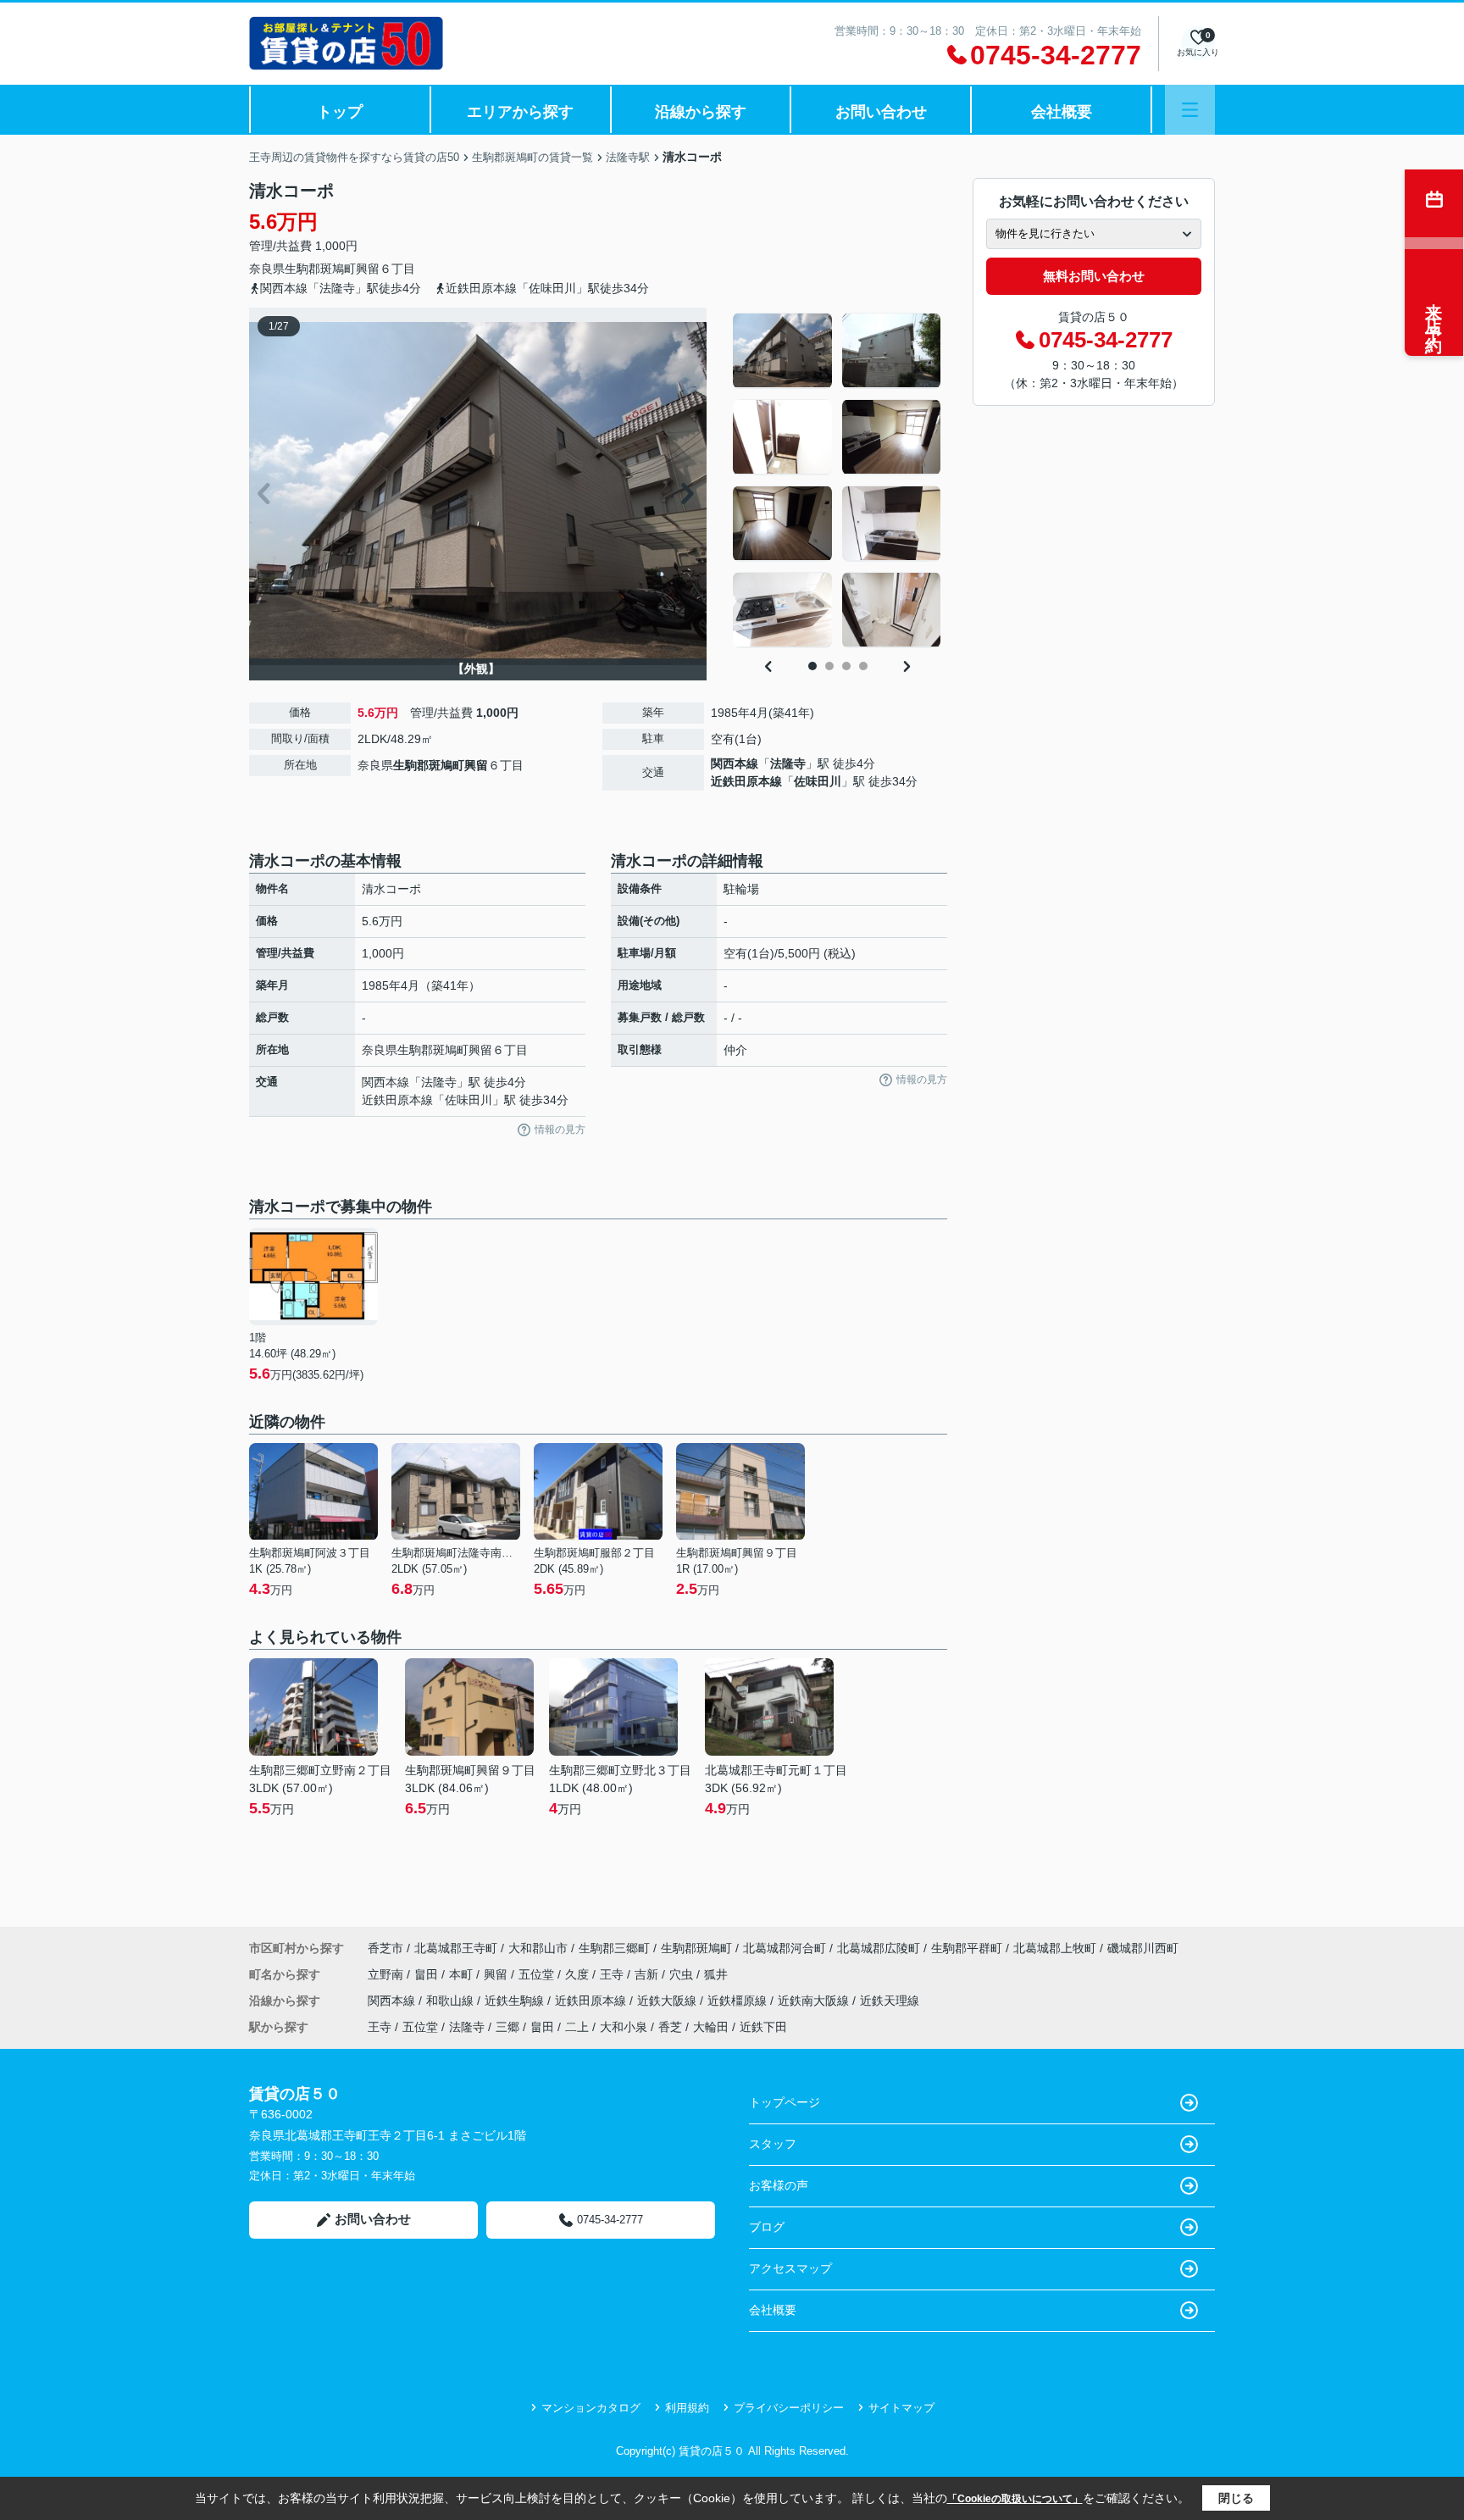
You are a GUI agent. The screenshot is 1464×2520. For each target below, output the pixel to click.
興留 (368, 269)
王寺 (613, 1974)
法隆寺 (788, 763)
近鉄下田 (763, 2027)
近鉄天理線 (890, 2001)
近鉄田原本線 (746, 781)
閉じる (1236, 2498)
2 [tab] (829, 666)
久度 (579, 1974)
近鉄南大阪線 (815, 2001)
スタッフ (773, 2144)
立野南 (387, 1974)
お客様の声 (779, 2185)
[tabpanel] (837, 480)
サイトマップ (901, 2408)
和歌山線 (452, 2001)
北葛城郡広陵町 (879, 1948)
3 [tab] (846, 666)
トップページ (785, 2102)
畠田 (428, 1974)
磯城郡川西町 (1143, 1948)
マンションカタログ (591, 2408)
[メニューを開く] (1190, 110)
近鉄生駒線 (516, 2001)
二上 (577, 2027)
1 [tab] (812, 666)
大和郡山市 (538, 1948)
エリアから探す (520, 112)
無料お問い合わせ (1094, 276)
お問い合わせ (881, 112)
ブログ (767, 2227)
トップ (340, 112)
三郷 (507, 2027)
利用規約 (687, 2408)
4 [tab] (863, 666)
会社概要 (1062, 112)
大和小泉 (624, 2027)
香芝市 (385, 1948)
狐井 (716, 1974)
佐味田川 (818, 781)
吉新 (648, 1974)
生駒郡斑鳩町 (320, 269)
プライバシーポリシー (789, 2408)
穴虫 (683, 1974)
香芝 (670, 2027)
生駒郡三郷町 (614, 1948)
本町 (463, 1974)
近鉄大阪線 (668, 2001)
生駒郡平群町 (967, 1948)
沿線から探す (701, 112)
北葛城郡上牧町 (1055, 1948)
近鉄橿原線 (739, 2001)
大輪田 (711, 2027)
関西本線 (735, 763)
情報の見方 (560, 1130)
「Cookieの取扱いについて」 (1015, 2499)
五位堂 (538, 1974)
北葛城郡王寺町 (456, 1948)
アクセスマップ (790, 2268)
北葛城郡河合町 (785, 1948)
